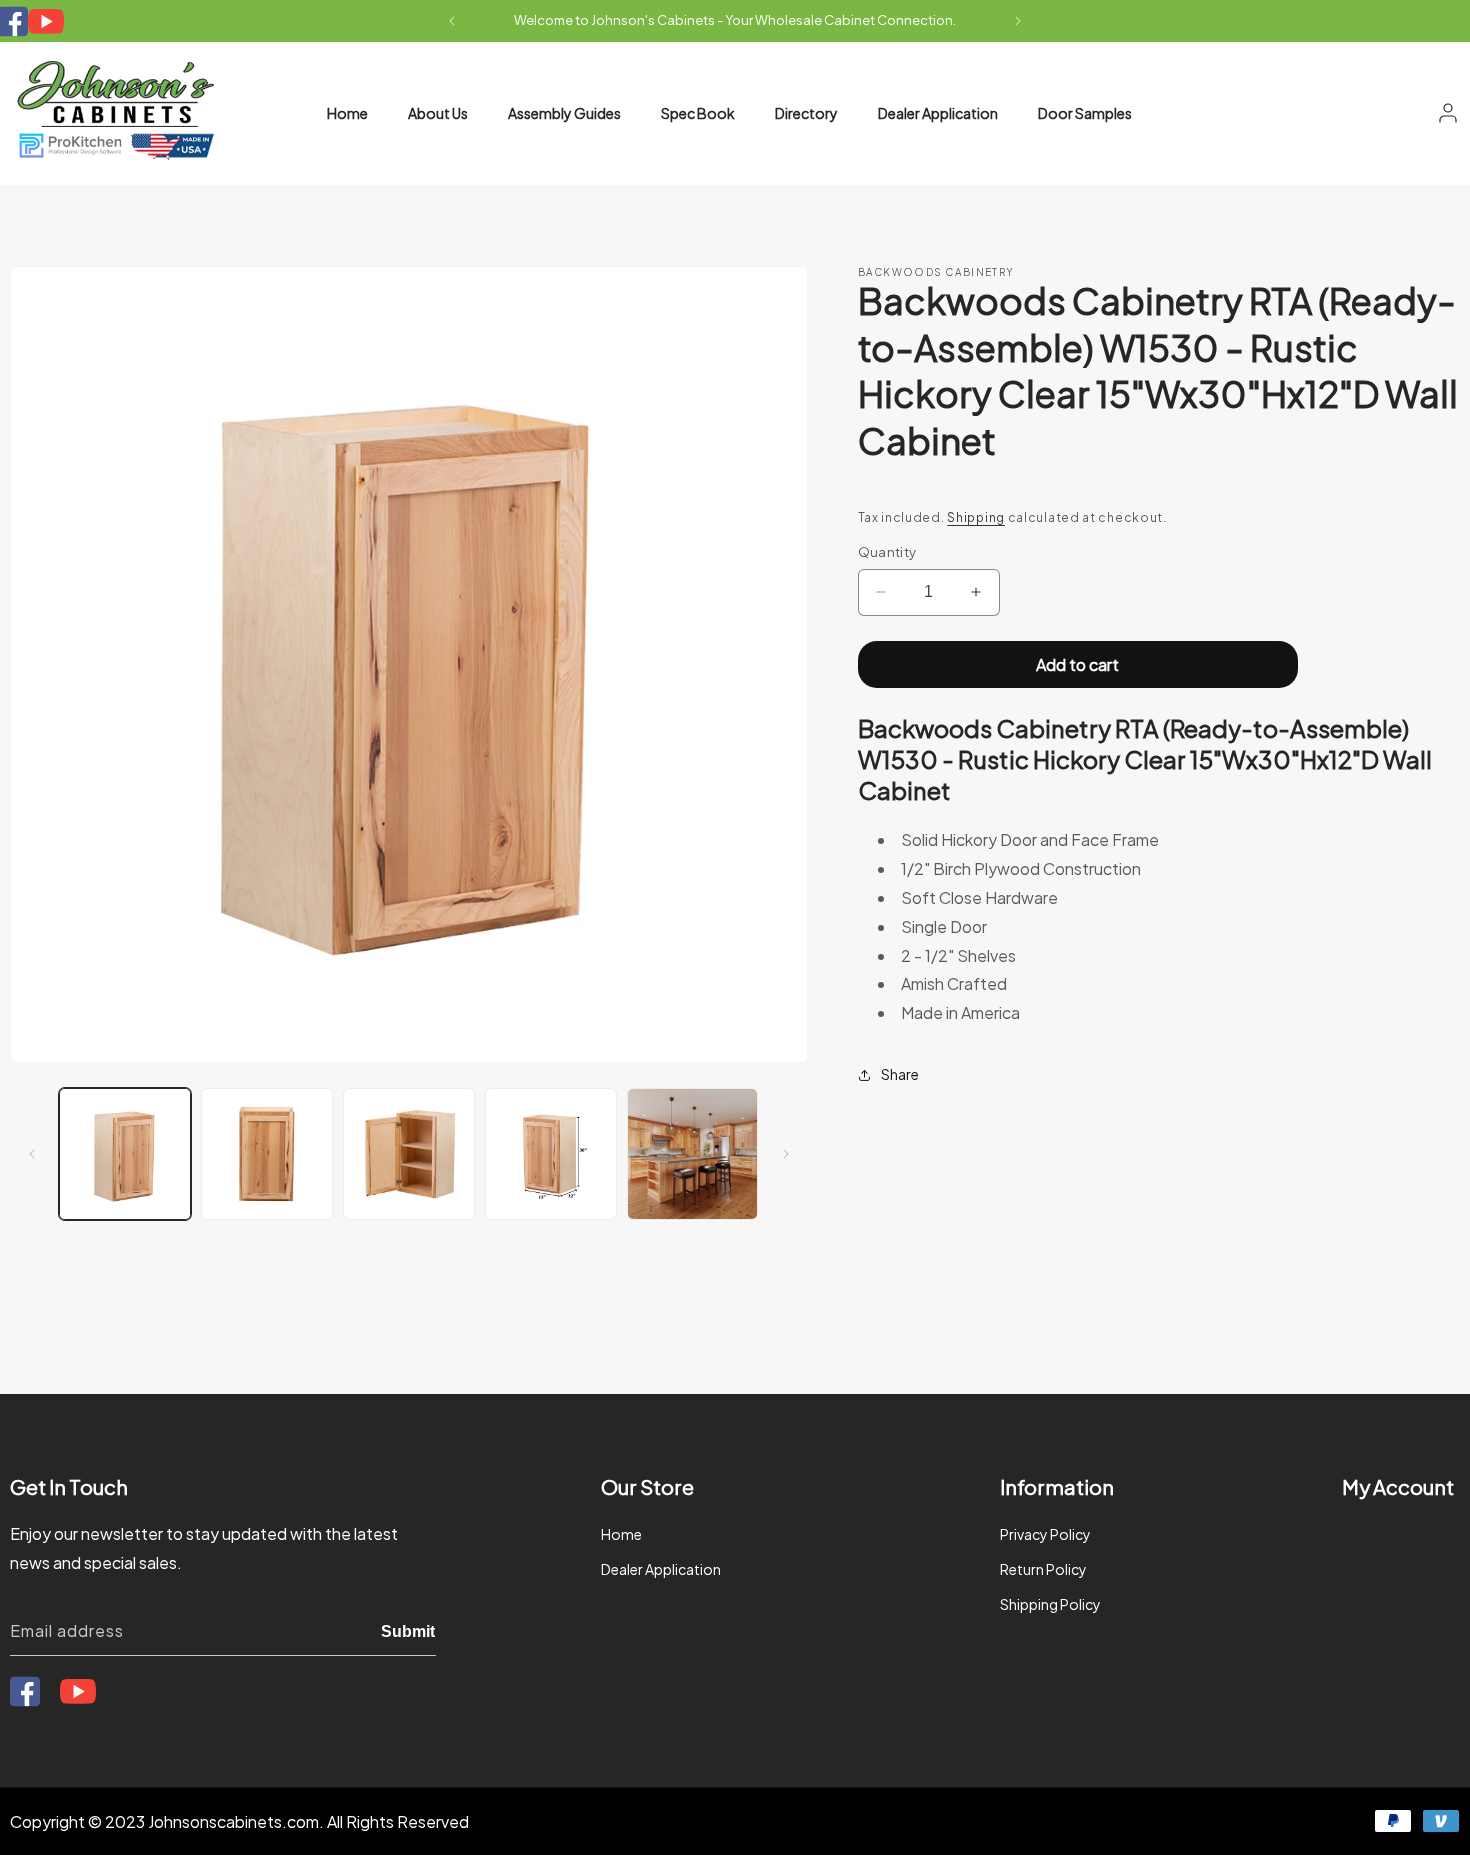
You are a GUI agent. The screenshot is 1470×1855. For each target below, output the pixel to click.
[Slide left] (32, 1154)
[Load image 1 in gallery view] (125, 1154)
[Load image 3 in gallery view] (409, 1154)
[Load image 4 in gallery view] (551, 1154)
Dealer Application (661, 1569)
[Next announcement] (1018, 21)
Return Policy (1043, 1569)
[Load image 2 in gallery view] (267, 1154)
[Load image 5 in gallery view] (693, 1154)
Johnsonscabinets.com (233, 1821)
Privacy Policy (1045, 1534)
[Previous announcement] (452, 21)
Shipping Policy (1050, 1605)
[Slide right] (786, 1154)
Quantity (887, 552)
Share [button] (900, 1074)
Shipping (976, 517)
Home (621, 1534)
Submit (408, 1630)
